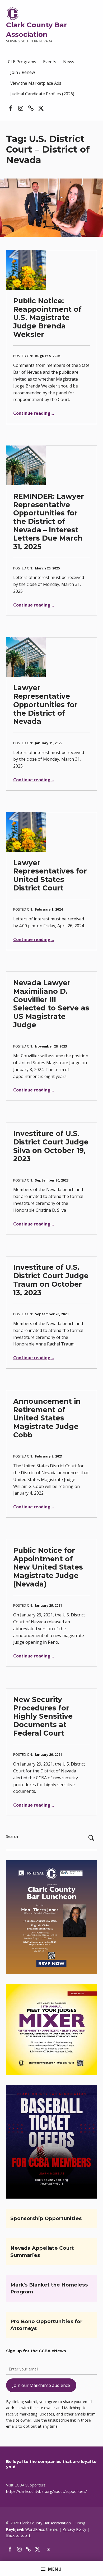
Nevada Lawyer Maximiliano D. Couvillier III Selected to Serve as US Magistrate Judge (51, 1004)
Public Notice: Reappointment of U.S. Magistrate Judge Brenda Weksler (47, 318)
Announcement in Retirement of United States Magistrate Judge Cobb (47, 1418)
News (69, 62)
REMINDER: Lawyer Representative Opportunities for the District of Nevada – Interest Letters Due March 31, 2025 (49, 521)
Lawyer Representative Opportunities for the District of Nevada (45, 705)
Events (50, 62)
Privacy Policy (74, 2529)
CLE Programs (22, 62)
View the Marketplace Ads (36, 83)
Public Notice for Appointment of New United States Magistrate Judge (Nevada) (48, 1567)
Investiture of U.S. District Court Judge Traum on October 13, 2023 (51, 1280)
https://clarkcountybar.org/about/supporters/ (46, 2491)
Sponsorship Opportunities (46, 2218)
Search (12, 1836)
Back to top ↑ (18, 2535)
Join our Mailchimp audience (41, 2385)
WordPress (35, 2529)
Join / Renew (23, 72)
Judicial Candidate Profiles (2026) (42, 94)
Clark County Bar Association (45, 2523)
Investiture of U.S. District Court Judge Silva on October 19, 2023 (51, 1146)
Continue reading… (34, 413)
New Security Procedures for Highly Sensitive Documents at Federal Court (43, 1716)
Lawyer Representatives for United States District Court (50, 875)
